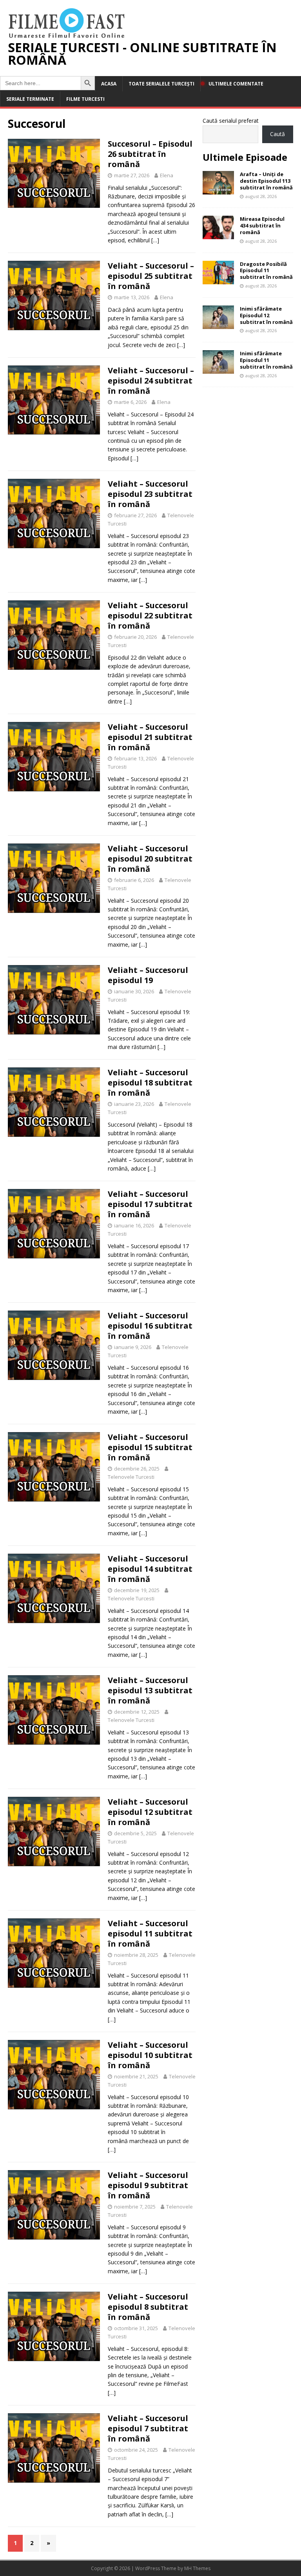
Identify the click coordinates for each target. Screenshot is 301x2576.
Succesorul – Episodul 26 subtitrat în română (150, 154)
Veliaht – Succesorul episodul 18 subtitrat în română (150, 1083)
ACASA (109, 84)
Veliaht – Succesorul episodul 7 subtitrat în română (148, 2428)
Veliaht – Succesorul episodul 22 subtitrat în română (150, 615)
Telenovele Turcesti (131, 1477)
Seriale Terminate (30, 99)
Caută (277, 134)
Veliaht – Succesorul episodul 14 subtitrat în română (150, 1569)
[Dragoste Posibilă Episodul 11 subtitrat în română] (218, 279)
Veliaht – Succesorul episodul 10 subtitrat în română (150, 2055)
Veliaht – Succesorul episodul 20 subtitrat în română (150, 859)
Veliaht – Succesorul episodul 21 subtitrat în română (150, 737)
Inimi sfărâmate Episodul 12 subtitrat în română (266, 315)
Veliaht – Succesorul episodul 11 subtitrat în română (150, 1933)
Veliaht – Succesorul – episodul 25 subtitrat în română (151, 276)
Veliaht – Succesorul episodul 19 (148, 975)
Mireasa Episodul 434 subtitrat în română (262, 225)
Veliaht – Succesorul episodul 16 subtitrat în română (150, 1326)
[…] (155, 240)
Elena (167, 175)
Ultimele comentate (236, 84)
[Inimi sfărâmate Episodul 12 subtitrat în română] (218, 324)
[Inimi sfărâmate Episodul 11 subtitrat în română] (218, 369)
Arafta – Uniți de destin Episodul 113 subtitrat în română (266, 181)
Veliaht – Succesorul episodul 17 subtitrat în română (150, 1204)
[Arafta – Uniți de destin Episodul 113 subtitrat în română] (218, 190)
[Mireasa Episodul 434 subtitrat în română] (218, 235)
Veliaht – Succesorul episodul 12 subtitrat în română (150, 1812)
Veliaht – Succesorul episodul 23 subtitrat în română (150, 494)
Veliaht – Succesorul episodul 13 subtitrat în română (150, 1690)
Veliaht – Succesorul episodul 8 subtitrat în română (148, 2307)
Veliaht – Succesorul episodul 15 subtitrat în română (150, 1447)
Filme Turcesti (85, 99)
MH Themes (197, 2568)
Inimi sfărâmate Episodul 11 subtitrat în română (266, 360)
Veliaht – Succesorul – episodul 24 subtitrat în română (151, 381)
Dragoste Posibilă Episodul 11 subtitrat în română (266, 271)
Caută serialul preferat (231, 121)
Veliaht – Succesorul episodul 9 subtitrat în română (148, 2185)
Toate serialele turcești (161, 84)
